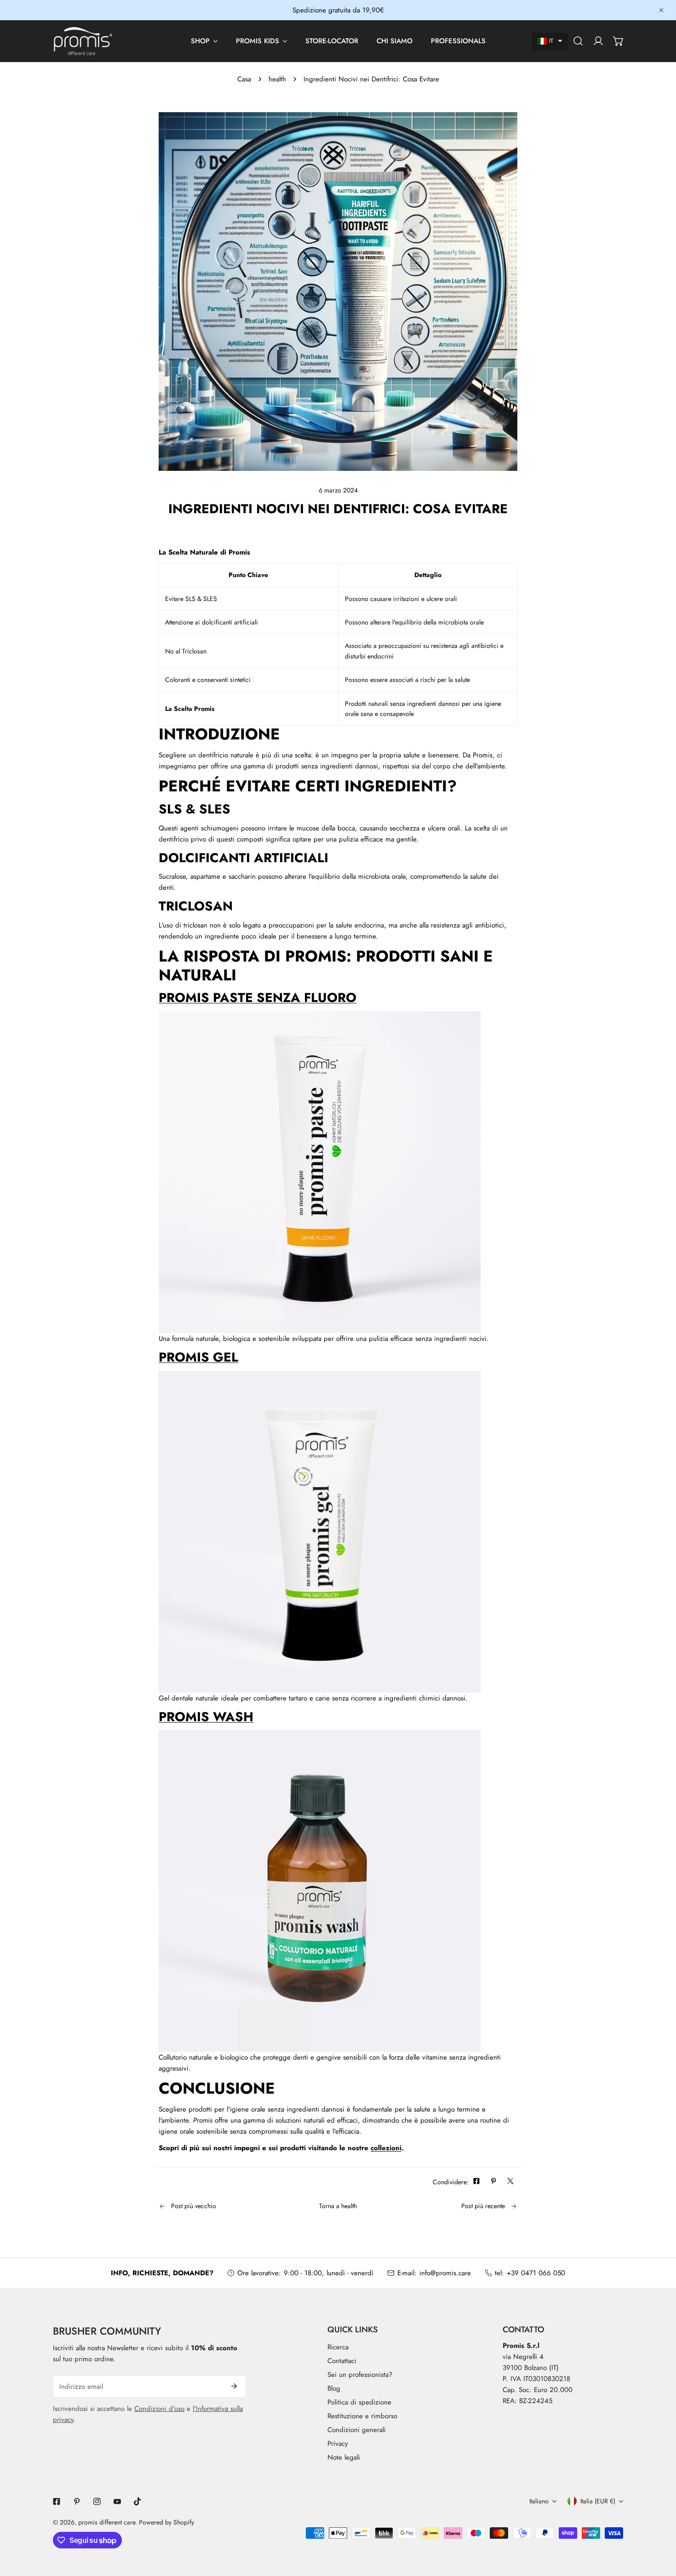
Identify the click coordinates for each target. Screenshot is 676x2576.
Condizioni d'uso (159, 2409)
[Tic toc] (137, 2502)
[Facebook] (57, 2502)
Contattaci (342, 2361)
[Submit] (234, 2386)
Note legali (344, 2457)
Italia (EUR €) (598, 2501)
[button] (550, 41)
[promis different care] (83, 41)
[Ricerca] (578, 41)
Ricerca (338, 2347)
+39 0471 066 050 (536, 2273)
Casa (244, 79)
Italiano (539, 2501)
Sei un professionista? (360, 2375)
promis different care (107, 2522)
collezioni (386, 2148)
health (277, 79)
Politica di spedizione (359, 2402)
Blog (334, 2388)
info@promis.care (445, 2273)
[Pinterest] (77, 2502)
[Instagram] (97, 2502)
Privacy (338, 2444)
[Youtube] (117, 2502)
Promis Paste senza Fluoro (258, 998)
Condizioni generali (357, 2430)
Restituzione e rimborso (362, 2416)
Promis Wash (206, 1717)
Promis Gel (198, 1357)
